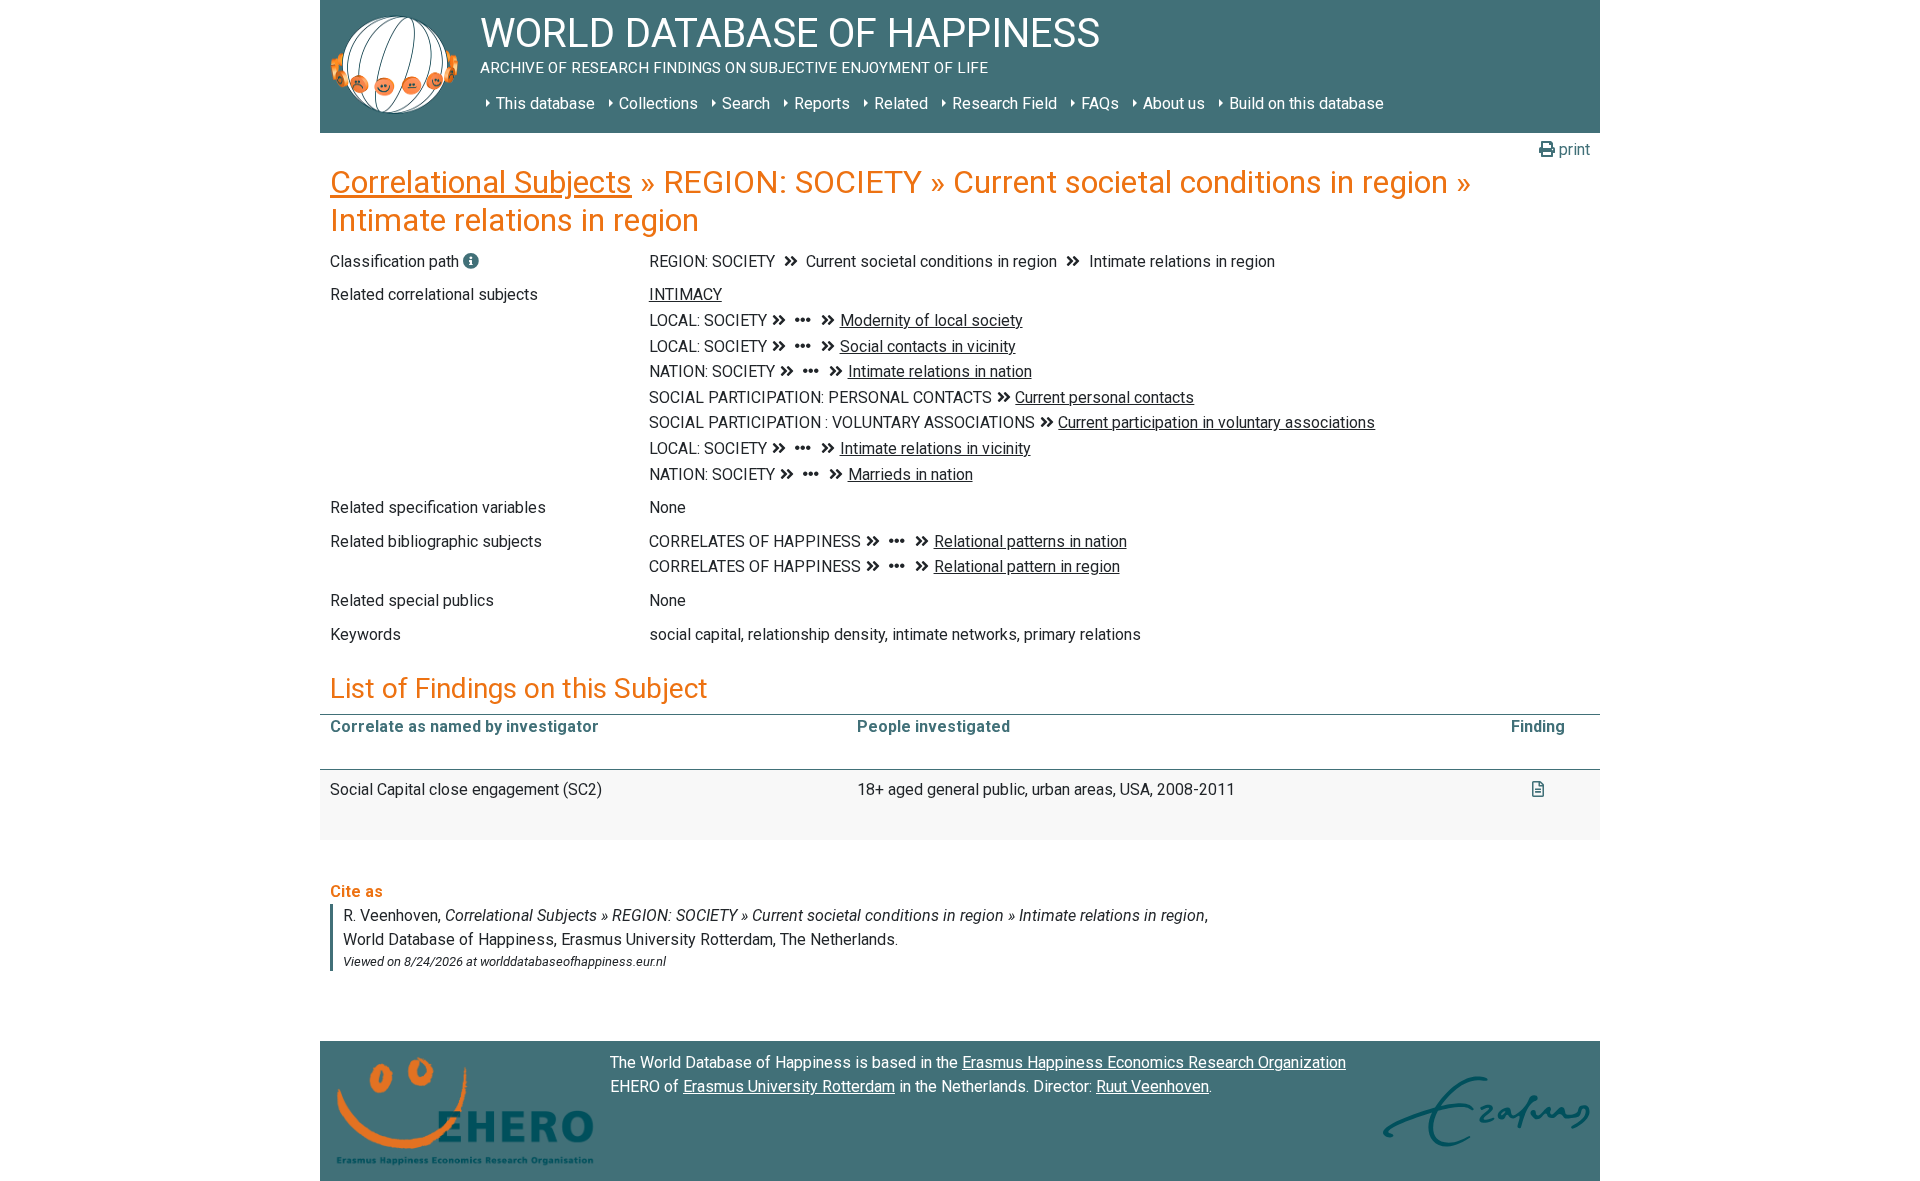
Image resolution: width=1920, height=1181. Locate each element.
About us (1174, 103)
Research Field (1004, 103)
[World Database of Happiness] (400, 66)
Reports (822, 103)
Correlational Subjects (481, 182)
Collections (658, 103)
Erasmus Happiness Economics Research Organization (1154, 1062)
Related (901, 103)
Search (746, 103)
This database (545, 103)
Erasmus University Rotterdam (789, 1086)
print (1572, 149)
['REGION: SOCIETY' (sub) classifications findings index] (471, 261)
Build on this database (1306, 103)
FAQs (1100, 103)
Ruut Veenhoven (1152, 1086)
